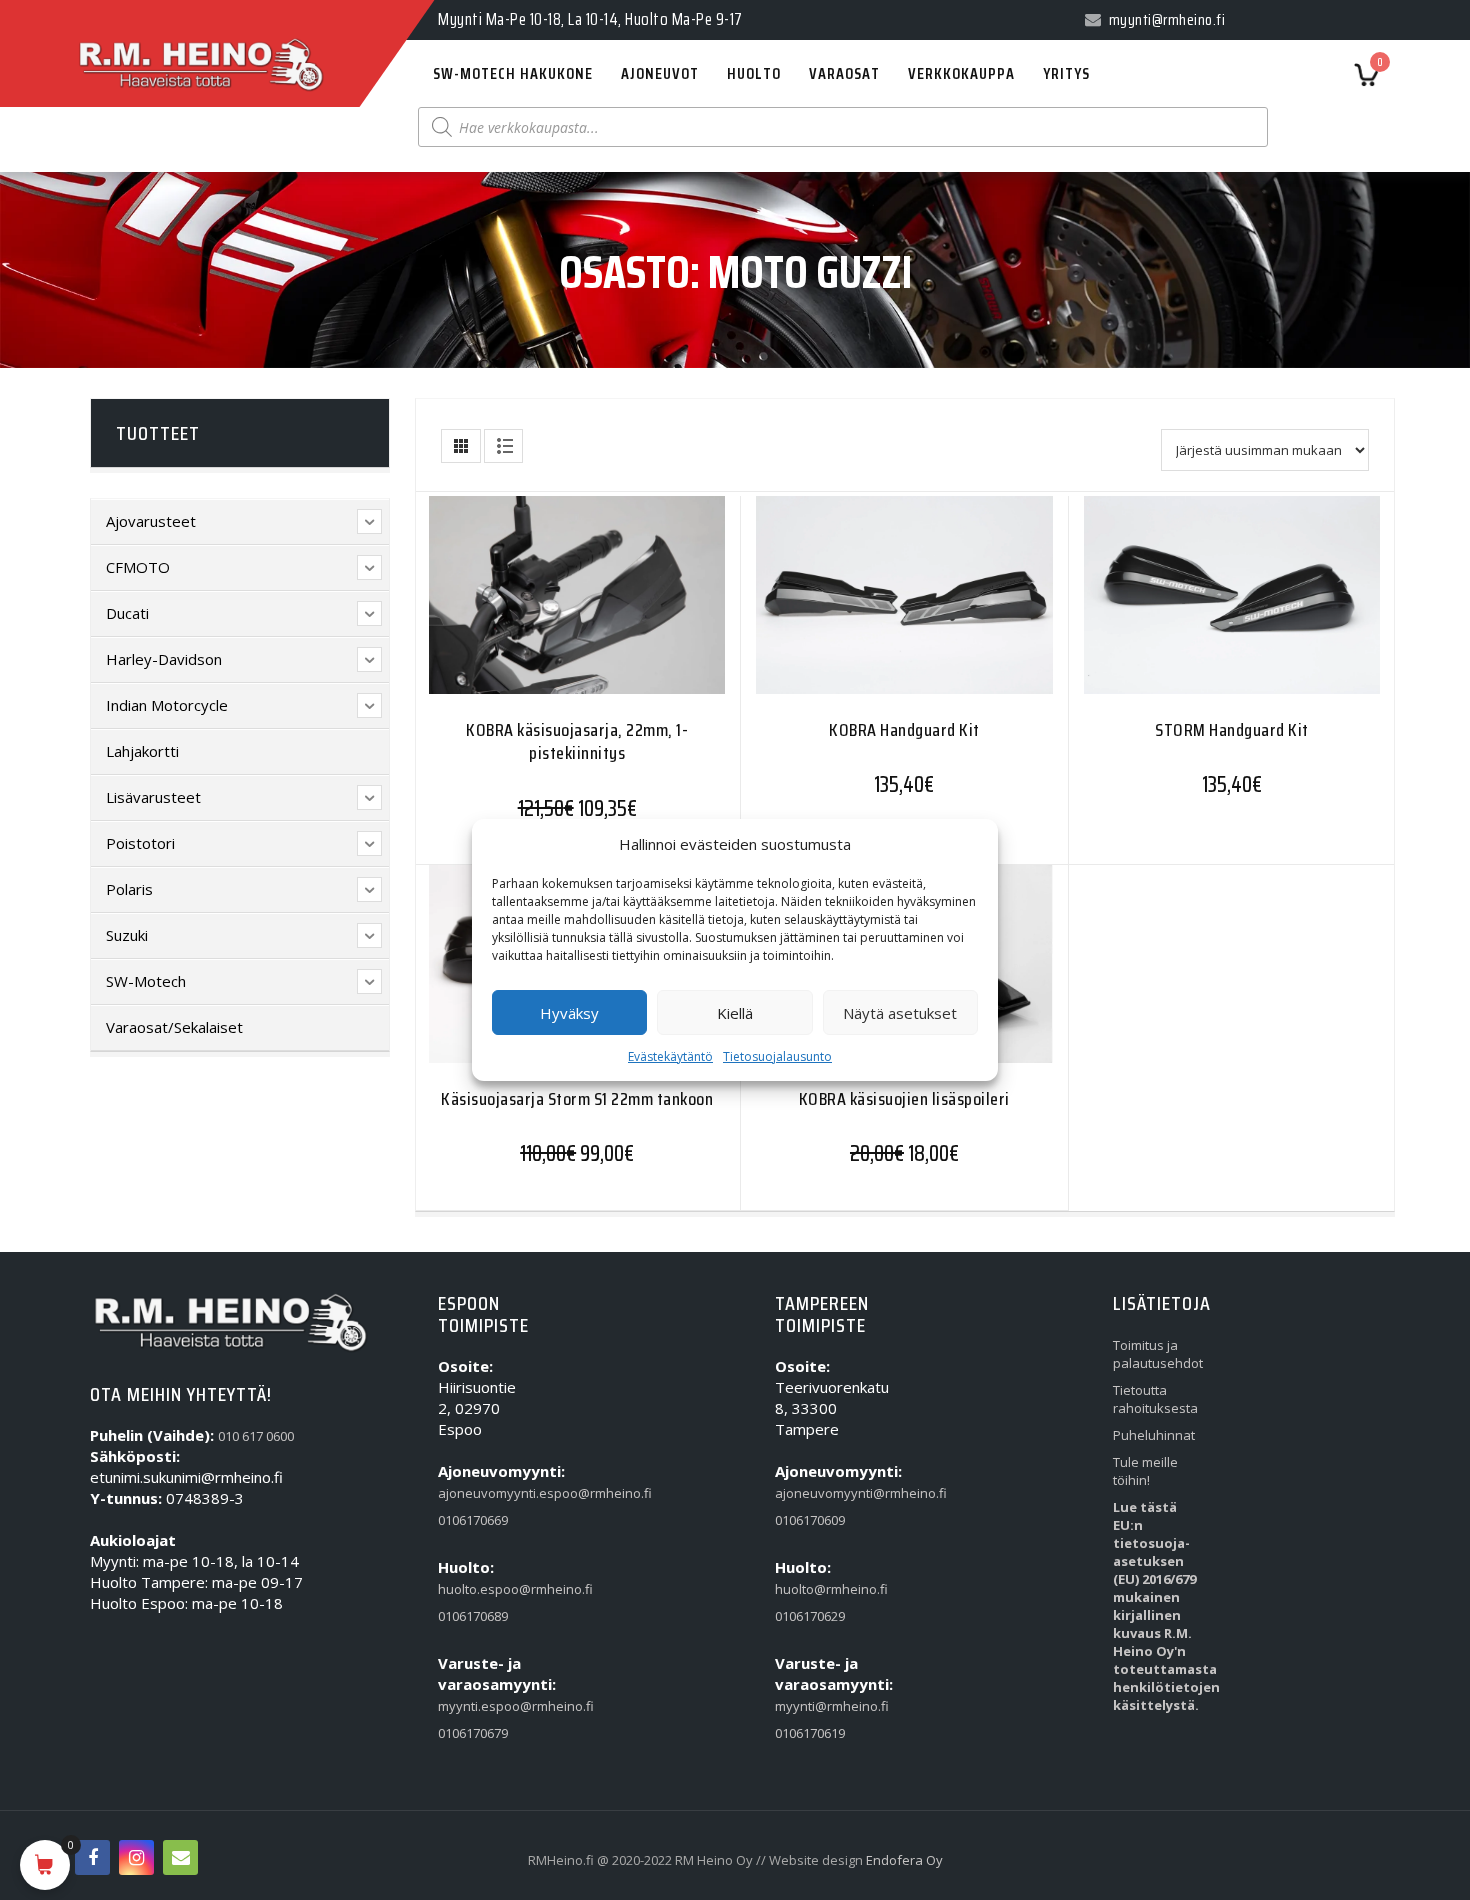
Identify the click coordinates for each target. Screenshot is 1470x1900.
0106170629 (810, 1616)
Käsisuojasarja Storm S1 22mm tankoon (577, 1099)
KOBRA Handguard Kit (904, 730)
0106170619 (810, 1733)
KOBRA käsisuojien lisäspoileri (904, 1099)
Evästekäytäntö (670, 1056)
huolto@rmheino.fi (816, 1589)
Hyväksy (569, 1013)
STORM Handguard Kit (1232, 730)
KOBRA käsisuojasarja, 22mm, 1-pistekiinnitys (577, 741)
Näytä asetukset (900, 1013)
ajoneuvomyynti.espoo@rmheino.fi (479, 1493)
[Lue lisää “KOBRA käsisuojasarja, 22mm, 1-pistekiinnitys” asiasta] (538, 607)
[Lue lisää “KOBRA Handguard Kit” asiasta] (865, 607)
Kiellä (735, 1013)
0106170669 (473, 1520)
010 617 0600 (256, 1436)
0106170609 (810, 1520)
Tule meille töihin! (1145, 1471)
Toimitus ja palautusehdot (1154, 1354)
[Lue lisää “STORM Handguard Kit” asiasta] (1193, 607)
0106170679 (473, 1733)
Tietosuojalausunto (777, 1056)
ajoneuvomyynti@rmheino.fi (816, 1493)
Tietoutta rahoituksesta (1154, 1399)
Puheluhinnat (1154, 1435)
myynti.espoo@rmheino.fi (479, 1706)
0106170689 (473, 1616)
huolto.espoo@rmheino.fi (479, 1589)
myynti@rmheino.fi (816, 1706)
